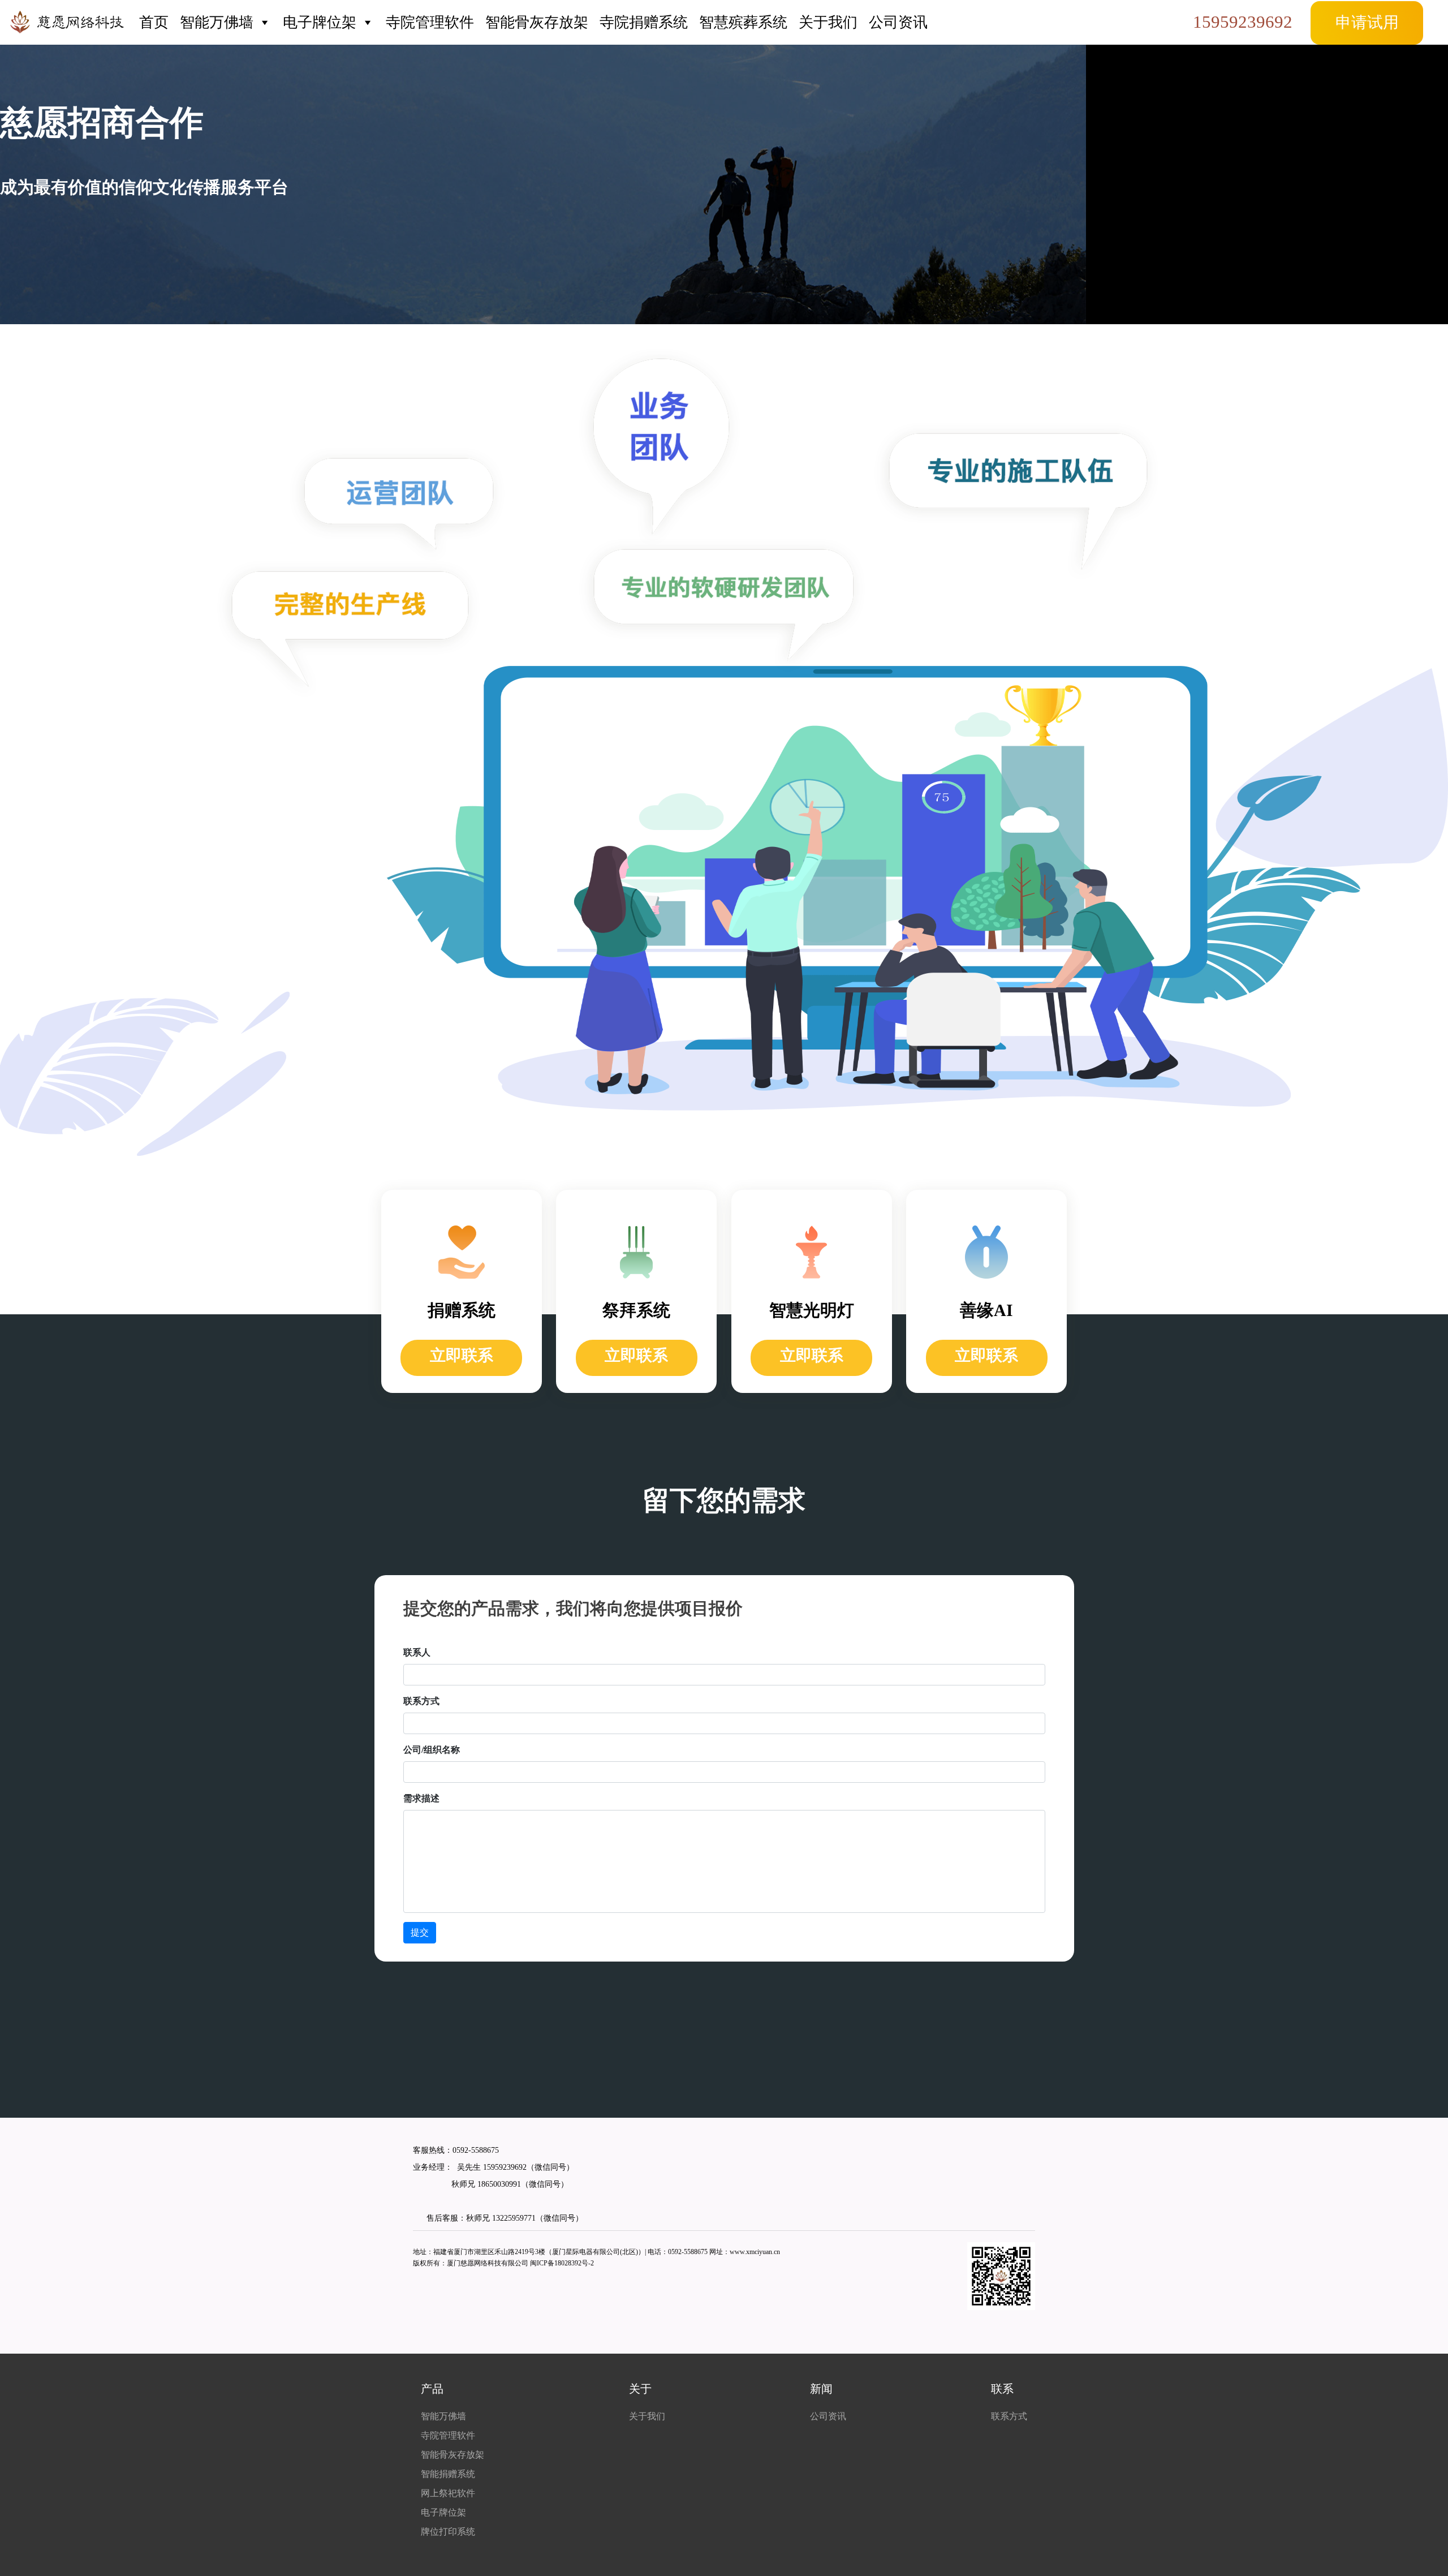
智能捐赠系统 (448, 2474)
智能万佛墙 (217, 22)
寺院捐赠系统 (644, 22)
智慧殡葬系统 (743, 22)
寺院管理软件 (430, 22)
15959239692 (1243, 22)
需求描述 (421, 1798)
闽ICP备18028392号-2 (562, 2263)
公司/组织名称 (432, 1750)
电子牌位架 (320, 22)
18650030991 (498, 2184)
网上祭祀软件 (448, 2493)
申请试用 (1367, 22)
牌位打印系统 (448, 2532)
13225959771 (514, 2218)
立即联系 (462, 1355)
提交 (420, 1932)
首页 (154, 22)
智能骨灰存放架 (537, 22)
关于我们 (828, 22)
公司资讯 (898, 22)
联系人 (417, 1652)
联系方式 (421, 1701)
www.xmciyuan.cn (755, 2252)
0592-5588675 (476, 2150)
